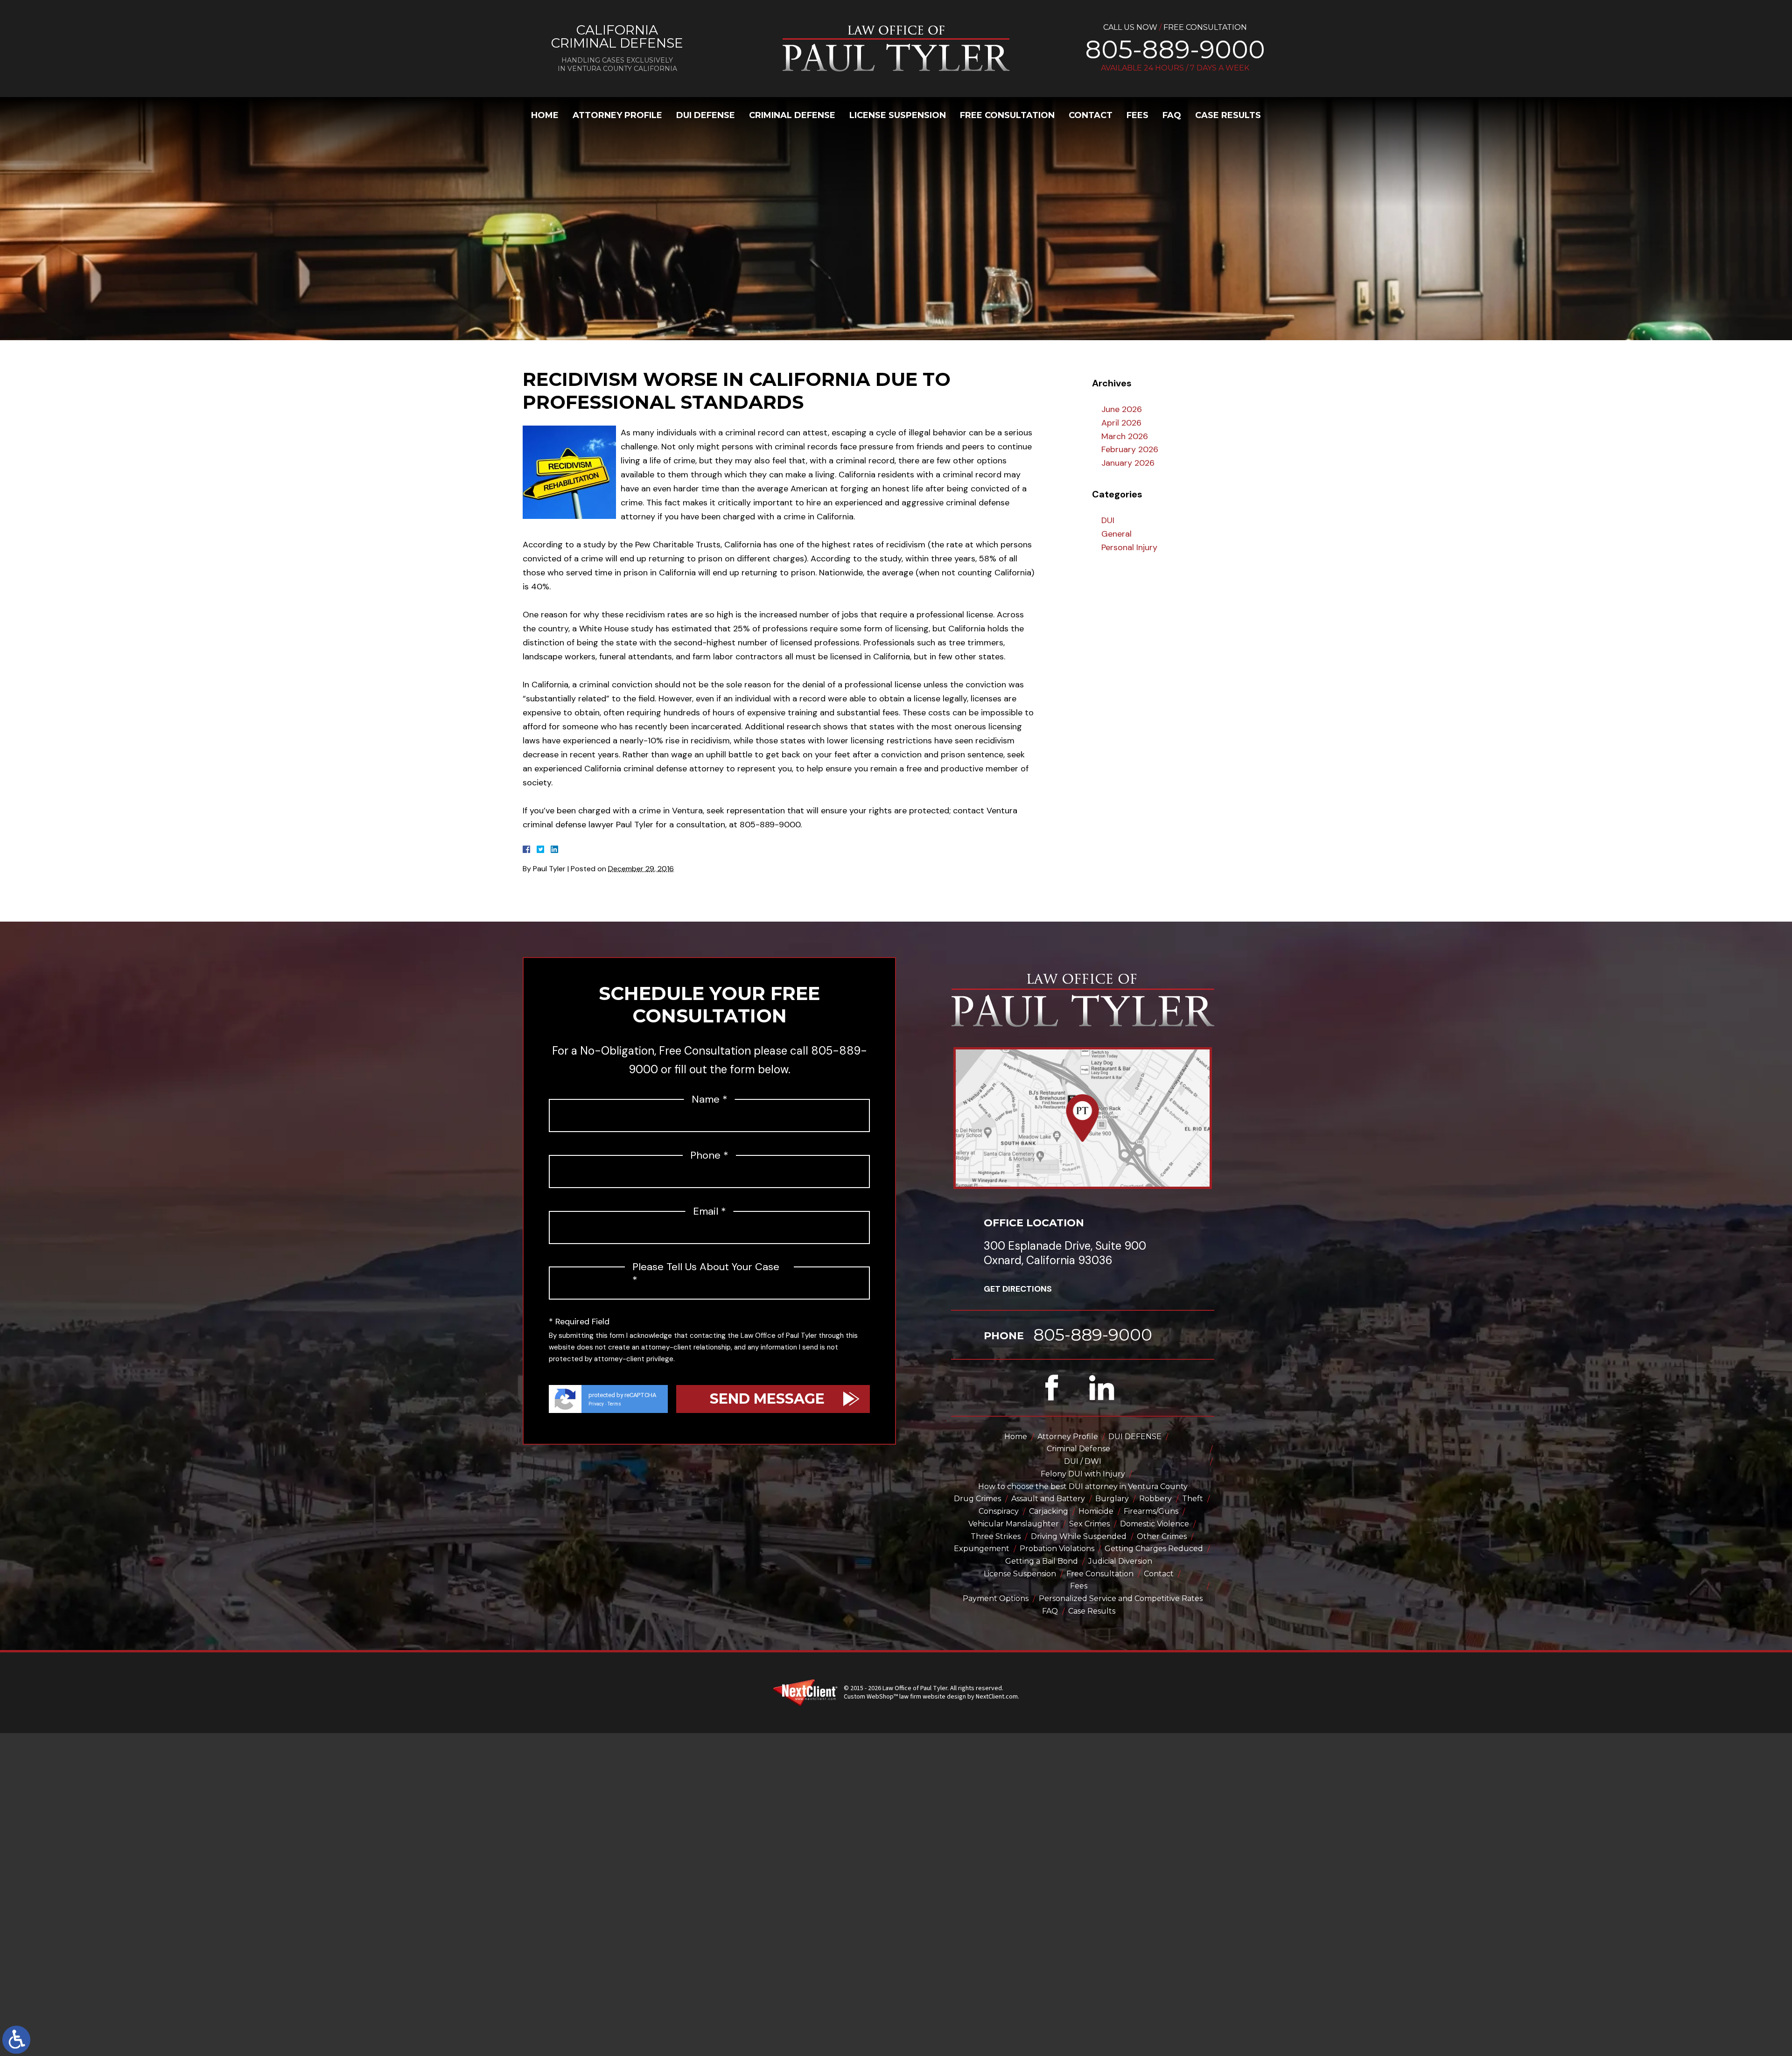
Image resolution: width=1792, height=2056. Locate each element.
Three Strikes (996, 1536)
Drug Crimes (977, 1499)
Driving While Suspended (1079, 1536)
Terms (614, 1404)
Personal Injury (1129, 547)
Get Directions (1018, 1289)
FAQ (1172, 115)
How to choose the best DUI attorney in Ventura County (1083, 1486)
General (1116, 534)
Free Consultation (1007, 115)
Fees (1137, 115)
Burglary (1112, 1499)
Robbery (1155, 1499)
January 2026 (1128, 463)
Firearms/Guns (1151, 1511)
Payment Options (996, 1598)
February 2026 (1130, 449)
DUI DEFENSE (706, 115)
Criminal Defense (792, 115)
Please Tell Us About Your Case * (706, 1274)
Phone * (709, 1155)
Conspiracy (999, 1511)
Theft (1193, 1499)
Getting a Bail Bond (1042, 1561)
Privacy (596, 1404)
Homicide (1096, 1511)
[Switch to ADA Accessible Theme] (16, 2040)
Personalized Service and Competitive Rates (1121, 1598)
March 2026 (1125, 436)
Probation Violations (1057, 1549)
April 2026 (1121, 423)
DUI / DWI (1083, 1461)
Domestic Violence (1155, 1524)
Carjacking (1049, 1511)
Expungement (982, 1549)
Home (545, 115)
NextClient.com (997, 1697)
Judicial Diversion (1120, 1561)
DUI (1108, 520)
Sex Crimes (1089, 1524)
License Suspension (898, 115)
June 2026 (1122, 409)
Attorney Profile (617, 115)
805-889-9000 (1175, 49)
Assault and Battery (1048, 1499)
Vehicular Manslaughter (1014, 1524)
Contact (1091, 115)
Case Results (1228, 115)
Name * (710, 1099)
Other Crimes (1162, 1536)
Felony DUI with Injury (1083, 1474)
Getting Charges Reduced (1154, 1549)
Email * (710, 1211)
